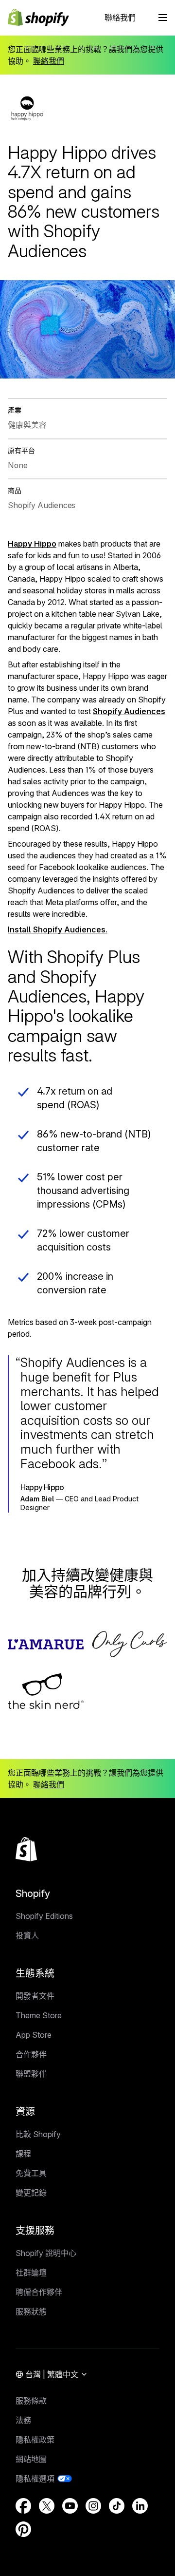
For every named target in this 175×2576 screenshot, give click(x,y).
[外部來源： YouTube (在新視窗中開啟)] (70, 2506)
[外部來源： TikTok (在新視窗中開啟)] (117, 2506)
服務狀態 (31, 2311)
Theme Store (39, 2015)
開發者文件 (35, 1996)
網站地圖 (31, 2459)
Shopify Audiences (129, 711)
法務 (23, 2420)
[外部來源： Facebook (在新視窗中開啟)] (23, 2506)
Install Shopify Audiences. (58, 929)
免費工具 (31, 2173)
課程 (23, 2154)
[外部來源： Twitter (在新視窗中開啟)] (47, 2506)
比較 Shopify (38, 2134)
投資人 (27, 1935)
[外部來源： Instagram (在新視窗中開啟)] (93, 2506)
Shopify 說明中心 (46, 2253)
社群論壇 (31, 2273)
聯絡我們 (120, 18)
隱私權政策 (35, 2440)
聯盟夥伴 (31, 2074)
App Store (34, 2035)
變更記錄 (31, 2193)
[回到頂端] (26, 1849)
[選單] (163, 18)
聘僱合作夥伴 (39, 2292)
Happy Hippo (32, 544)
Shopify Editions (44, 1916)
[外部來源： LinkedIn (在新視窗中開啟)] (140, 2506)
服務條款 (31, 2401)
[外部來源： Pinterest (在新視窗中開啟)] (23, 2529)
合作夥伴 (31, 2054)
